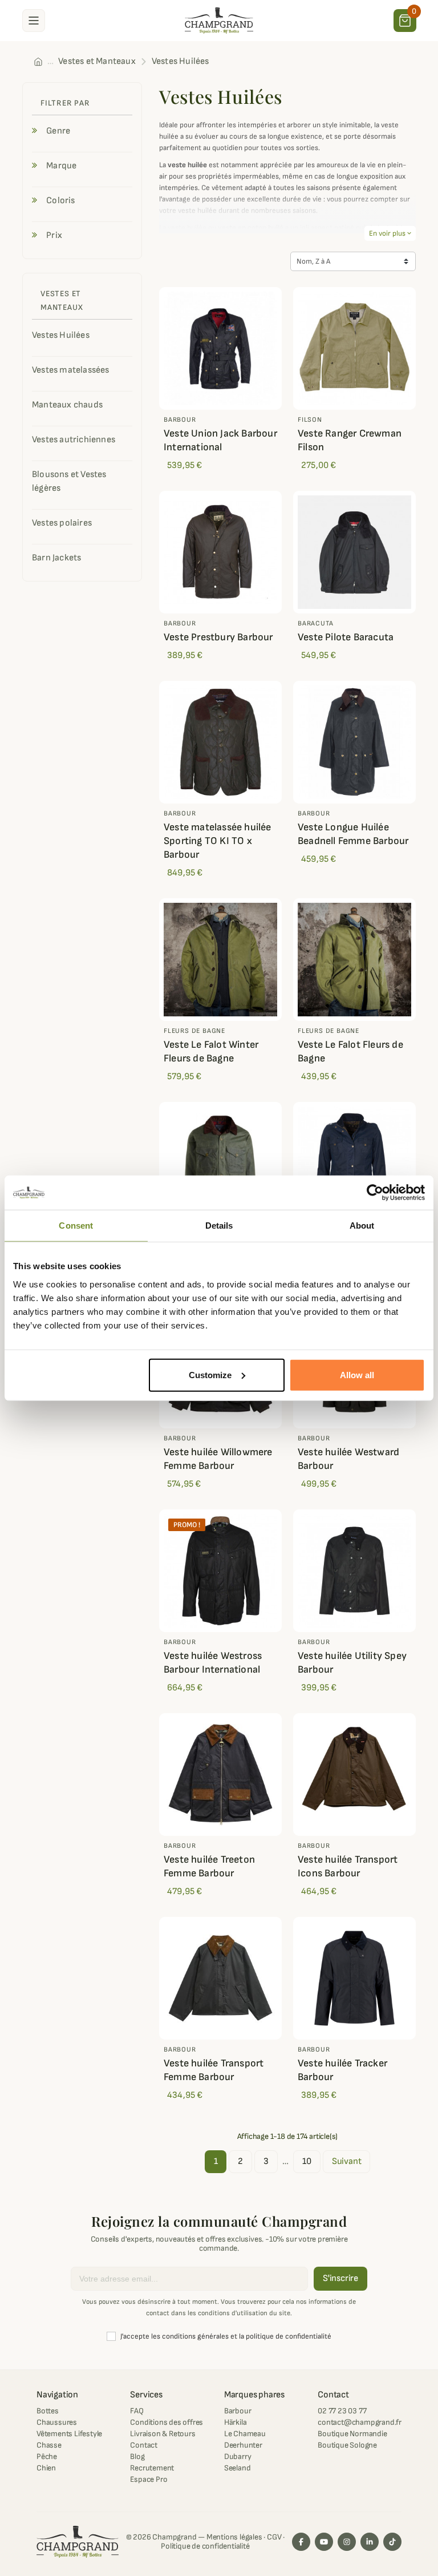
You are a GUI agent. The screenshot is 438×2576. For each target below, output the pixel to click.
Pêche (47, 2456)
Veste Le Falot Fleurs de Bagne (350, 1051)
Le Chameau (245, 2434)
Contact (144, 2445)
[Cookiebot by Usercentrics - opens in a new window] (375, 1193)
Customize (210, 1374)
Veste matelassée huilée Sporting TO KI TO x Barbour (218, 841)
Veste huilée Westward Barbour (348, 1459)
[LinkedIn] (370, 2542)
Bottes (48, 2411)
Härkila (236, 2422)
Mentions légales (234, 2537)
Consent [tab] (76, 1226)
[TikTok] (392, 2542)
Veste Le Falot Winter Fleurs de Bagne (211, 1051)
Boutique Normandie (352, 2434)
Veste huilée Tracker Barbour (342, 2070)
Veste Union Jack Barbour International (220, 440)
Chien (46, 2468)
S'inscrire (340, 2278)
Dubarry (238, 2456)
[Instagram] (347, 2542)
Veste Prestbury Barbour (218, 637)
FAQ (137, 2411)
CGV (274, 2537)
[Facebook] (301, 2542)
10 (307, 2161)
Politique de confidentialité (205, 2546)
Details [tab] (219, 1226)
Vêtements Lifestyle (69, 2434)
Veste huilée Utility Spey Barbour (352, 1663)
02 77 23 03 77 (342, 2411)
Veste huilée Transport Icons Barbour (348, 1866)
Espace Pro (149, 2479)
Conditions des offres (167, 2422)
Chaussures (57, 2422)
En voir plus (390, 233)
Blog (137, 2456)
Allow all (357, 1374)
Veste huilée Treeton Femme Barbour (209, 1866)
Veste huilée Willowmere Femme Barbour (218, 1459)
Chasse (49, 2445)
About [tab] (362, 1226)
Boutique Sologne (347, 2445)
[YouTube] (324, 2542)
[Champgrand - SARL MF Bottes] (219, 20)
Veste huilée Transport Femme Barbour (214, 2070)
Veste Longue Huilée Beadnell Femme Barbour (353, 834)
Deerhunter (243, 2445)
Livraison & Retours (163, 2434)
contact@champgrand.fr (360, 2422)
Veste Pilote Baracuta (346, 637)
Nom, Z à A (313, 261)
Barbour (238, 2411)
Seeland (238, 2468)
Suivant (347, 2161)
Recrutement (152, 2468)
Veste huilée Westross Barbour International (213, 1663)
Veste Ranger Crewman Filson (350, 440)
